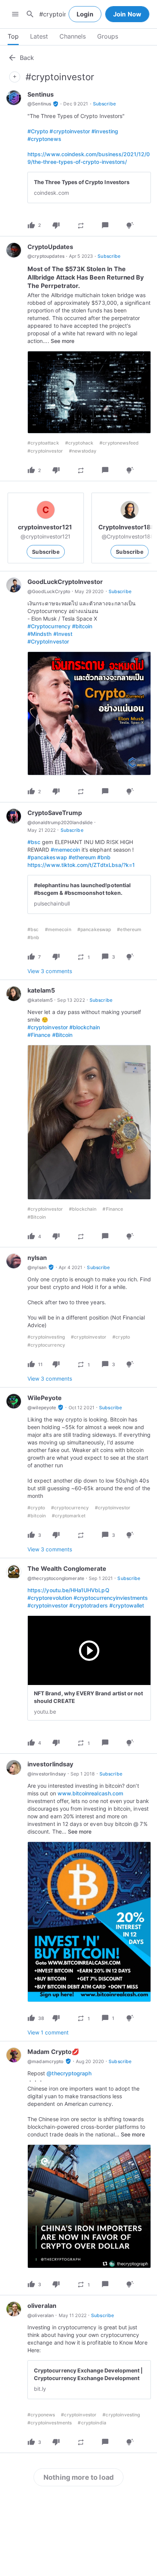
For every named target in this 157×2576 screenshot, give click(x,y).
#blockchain (85, 1027)
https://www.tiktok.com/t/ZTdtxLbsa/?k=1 (81, 865)
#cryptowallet (127, 1605)
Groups (108, 36)
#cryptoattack (43, 443)
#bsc (34, 842)
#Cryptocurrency (49, 626)
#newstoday (83, 451)
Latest (39, 36)
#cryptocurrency (46, 1345)
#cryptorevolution (50, 1598)
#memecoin (65, 850)
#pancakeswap (47, 857)
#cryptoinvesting (46, 1337)
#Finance (39, 1035)
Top (13, 36)
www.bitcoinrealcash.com (90, 1793)
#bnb (104, 857)
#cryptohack (79, 443)
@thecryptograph (69, 2073)
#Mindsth (39, 634)
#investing (105, 131)
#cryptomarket (69, 1516)
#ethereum (82, 857)
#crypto (121, 1337)
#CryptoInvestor (48, 641)
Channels (73, 36)
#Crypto (38, 131)
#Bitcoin (62, 1035)
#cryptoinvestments (50, 2423)
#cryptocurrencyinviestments (111, 1598)
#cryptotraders (89, 1605)
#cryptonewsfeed (119, 443)
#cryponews (41, 2415)
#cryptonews (44, 139)
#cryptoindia (92, 2423)
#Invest (63, 634)
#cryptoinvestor (70, 131)
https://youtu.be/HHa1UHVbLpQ (68, 1590)
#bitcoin (82, 626)
